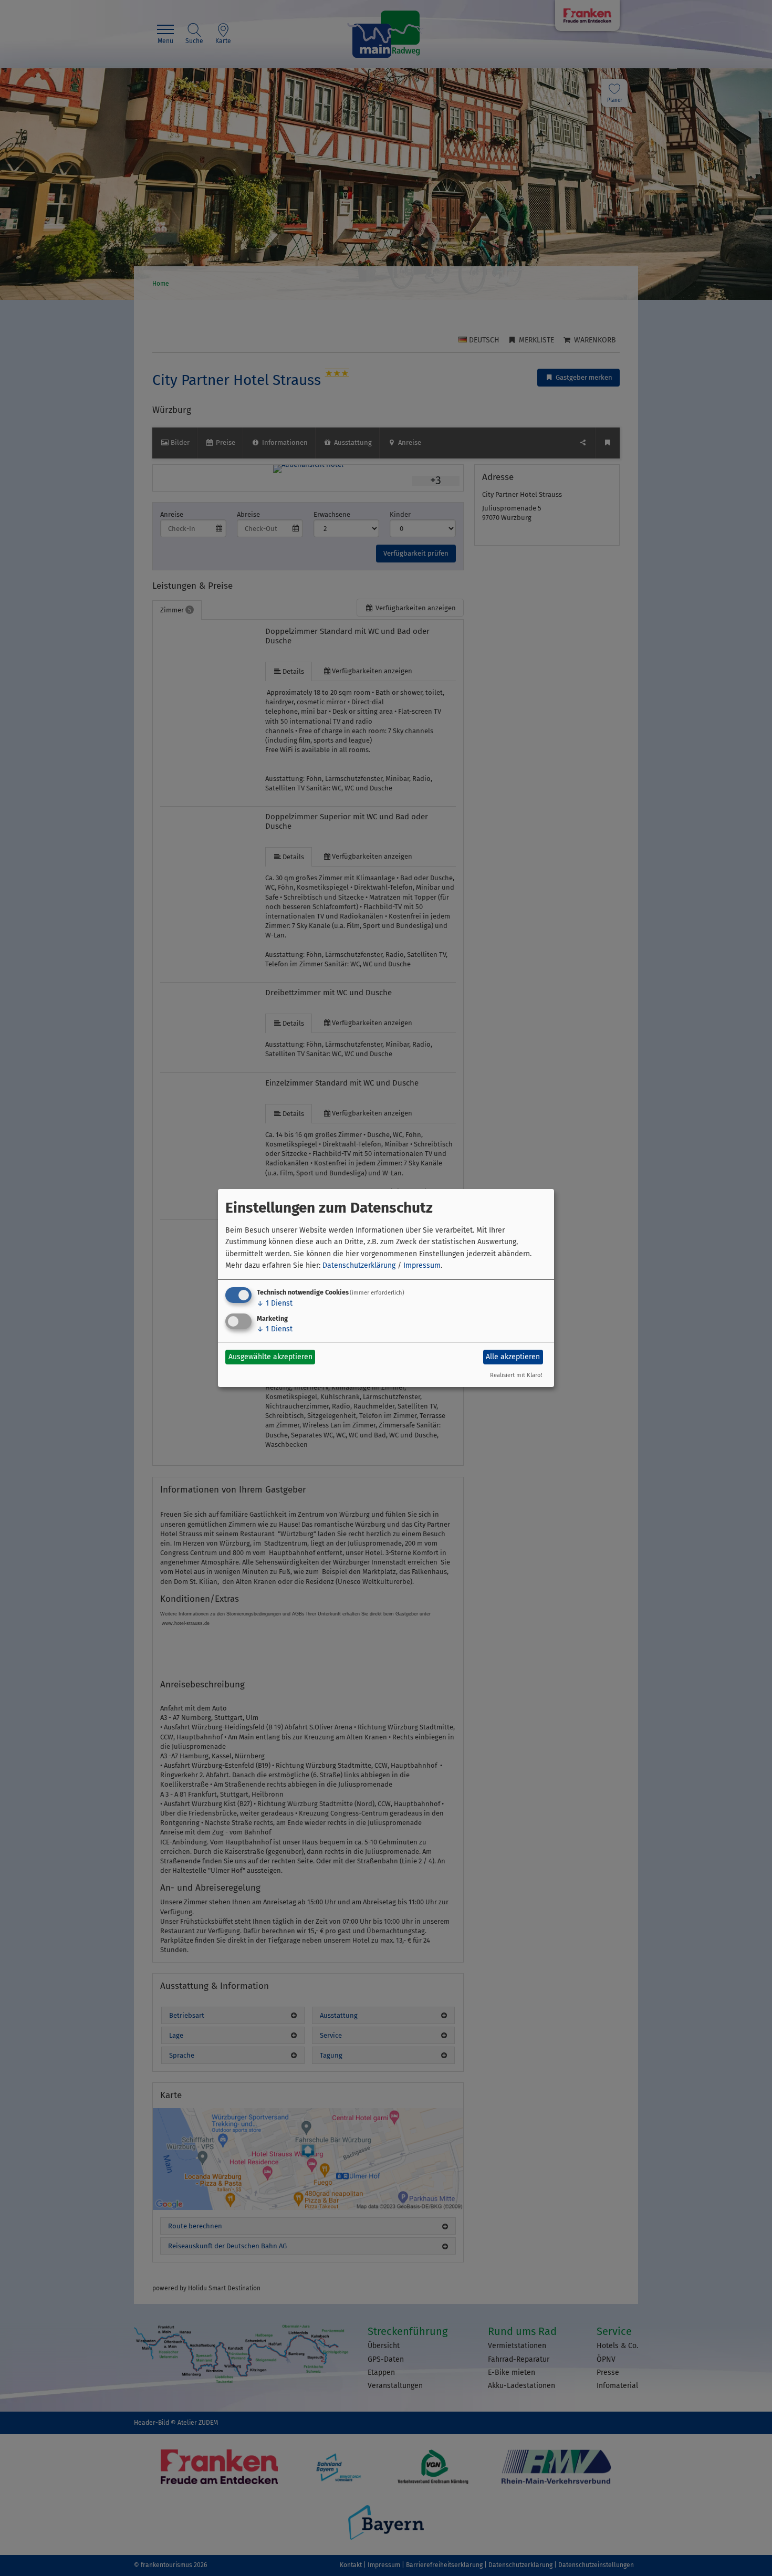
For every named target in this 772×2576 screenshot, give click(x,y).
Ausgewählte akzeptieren (270, 1357)
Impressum (422, 1265)
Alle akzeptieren (513, 1357)
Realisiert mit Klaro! (516, 1375)
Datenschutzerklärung (359, 1265)
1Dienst (275, 1303)
